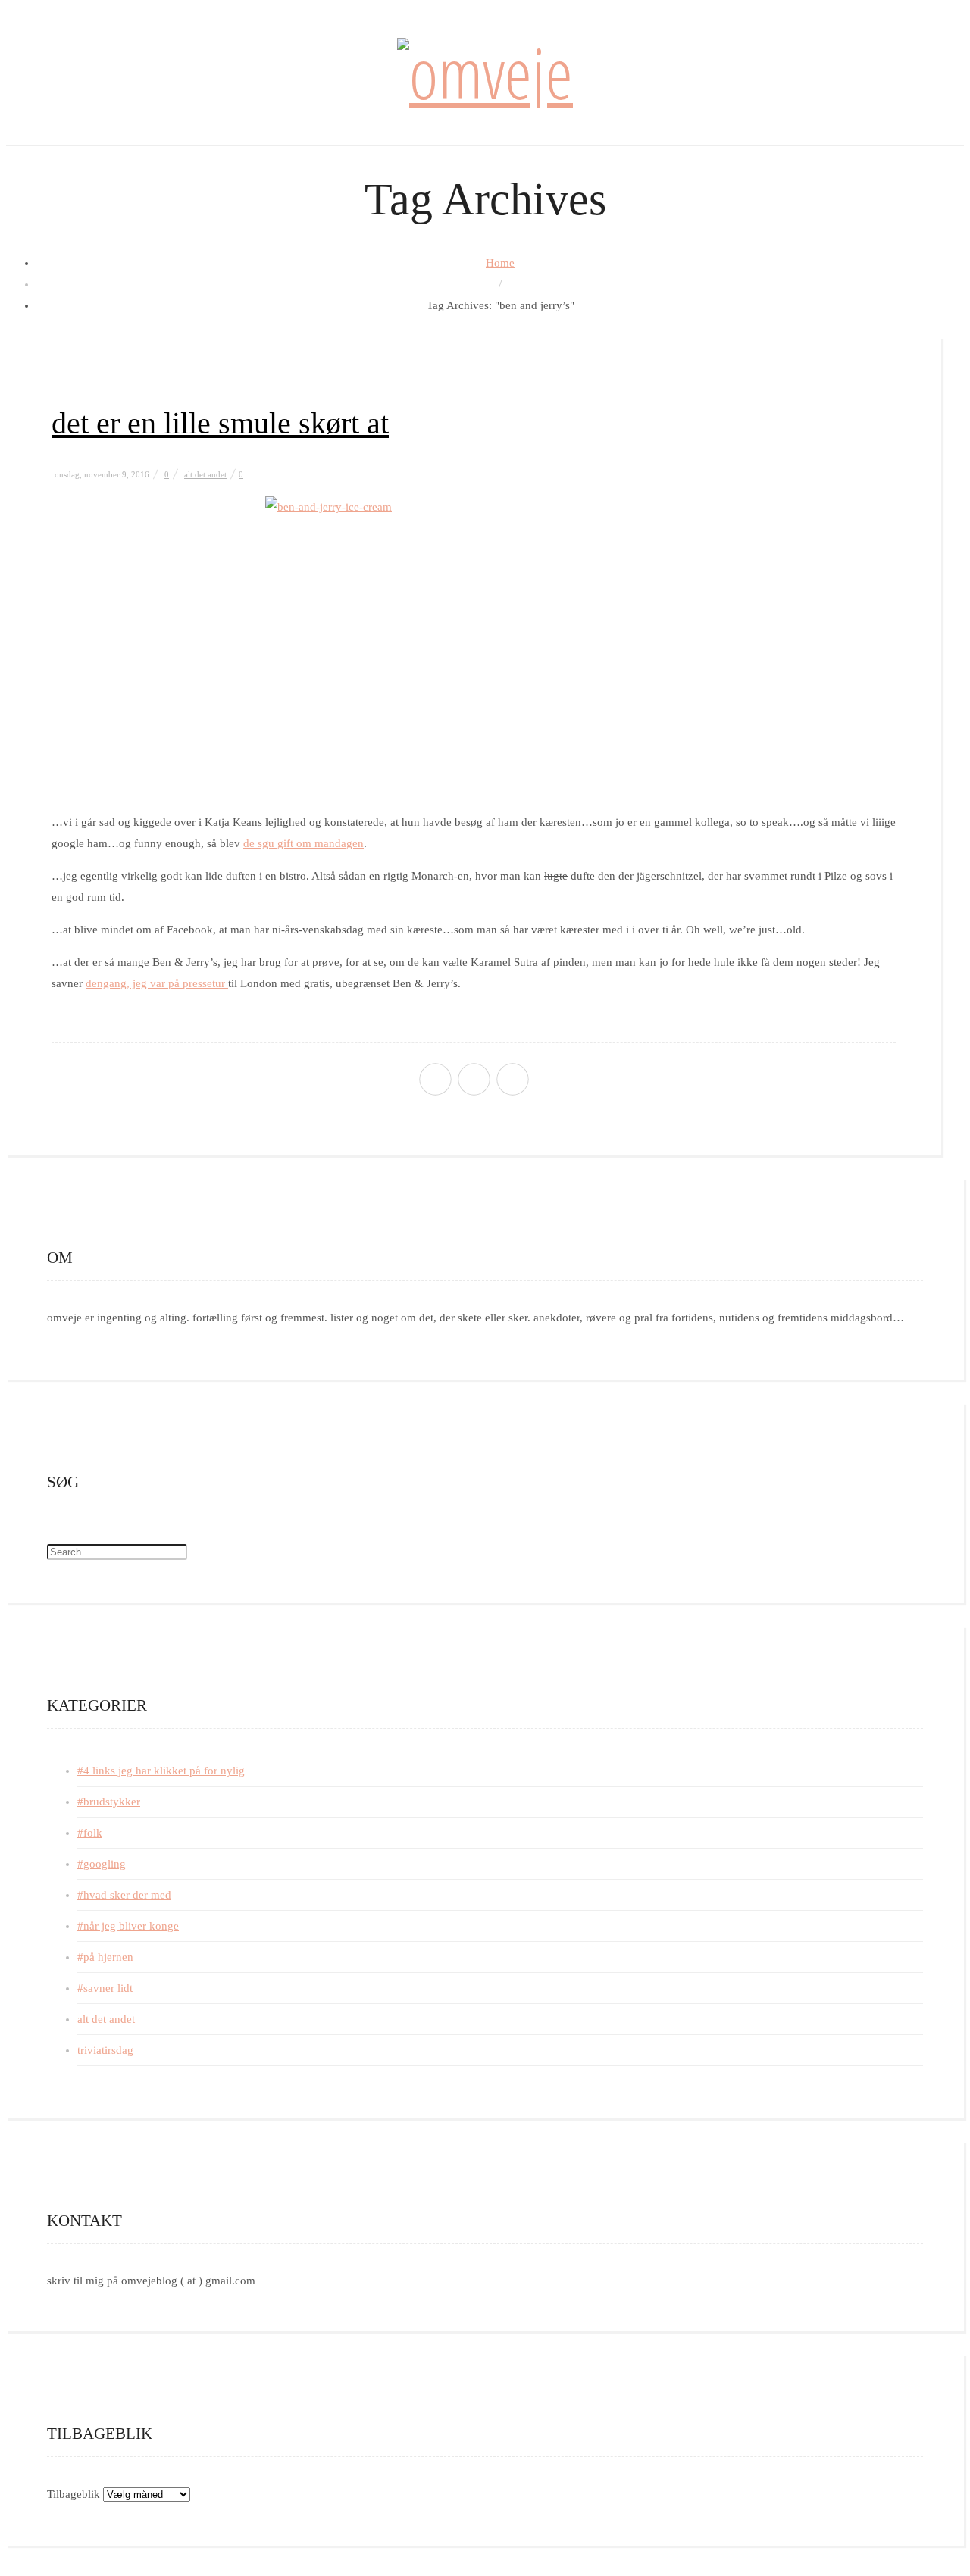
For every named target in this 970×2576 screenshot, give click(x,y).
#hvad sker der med (124, 1895)
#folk (90, 1833)
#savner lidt (105, 1988)
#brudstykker (109, 1802)
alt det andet (205, 474)
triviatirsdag (105, 2050)
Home (500, 263)
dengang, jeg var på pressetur (157, 983)
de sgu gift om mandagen (304, 843)
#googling (102, 1864)
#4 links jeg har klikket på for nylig (161, 1771)
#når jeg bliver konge (128, 1926)
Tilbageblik (74, 2494)
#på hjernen (105, 1957)
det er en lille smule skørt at (220, 423)
